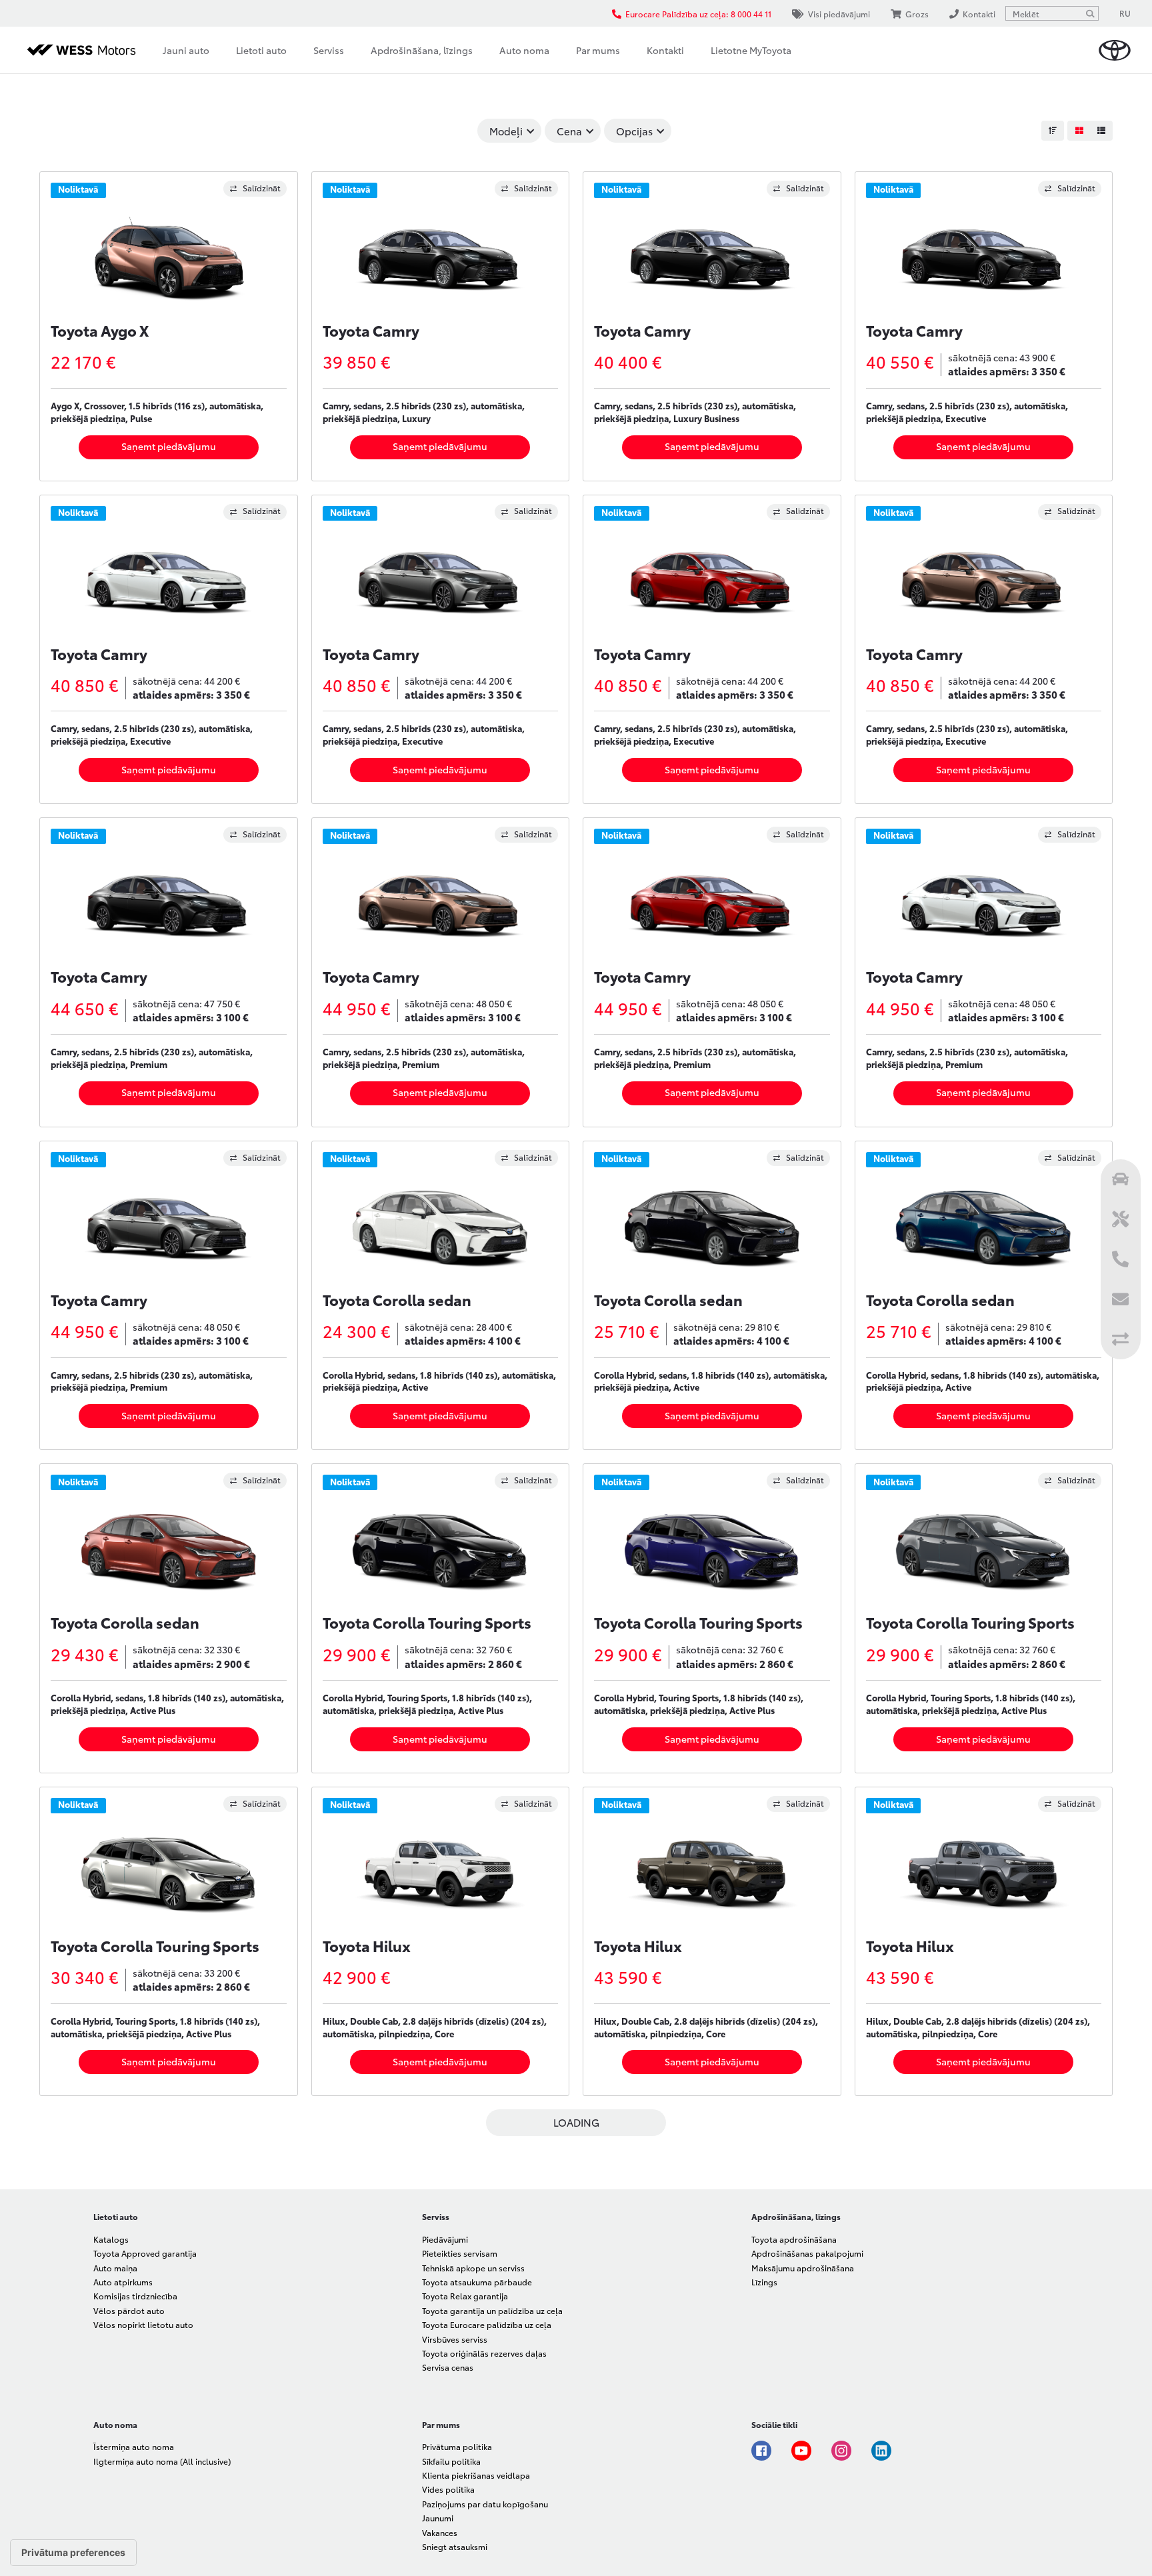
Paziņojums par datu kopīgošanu (485, 2504)
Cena (569, 131)
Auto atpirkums (123, 2282)
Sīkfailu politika (451, 2461)
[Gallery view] (1079, 131)
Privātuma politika (457, 2446)
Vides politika (448, 2489)
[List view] (1101, 131)
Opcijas (634, 131)
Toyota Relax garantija (465, 2296)
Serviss (329, 50)
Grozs (917, 14)
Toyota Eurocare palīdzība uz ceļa (487, 2324)
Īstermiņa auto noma (134, 2446)
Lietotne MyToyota (751, 50)
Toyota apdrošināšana (794, 2239)
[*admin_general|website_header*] (1115, 50)
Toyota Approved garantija (145, 2253)
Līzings (764, 2282)
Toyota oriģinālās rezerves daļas (484, 2353)
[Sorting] (1053, 131)
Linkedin (881, 2451)
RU (1125, 13)
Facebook (761, 2451)
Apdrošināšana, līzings (422, 50)
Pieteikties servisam (460, 2253)
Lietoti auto (261, 50)
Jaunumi (438, 2518)
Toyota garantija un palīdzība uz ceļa (492, 2310)
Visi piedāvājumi (839, 14)
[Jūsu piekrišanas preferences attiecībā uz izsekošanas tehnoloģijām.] (73, 2553)
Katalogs (111, 2239)
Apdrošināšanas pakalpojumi (807, 2253)
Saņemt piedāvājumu (169, 446)
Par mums (598, 50)
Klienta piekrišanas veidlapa (476, 2475)
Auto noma (524, 50)
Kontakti (665, 50)
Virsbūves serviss (455, 2339)
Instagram (841, 2451)
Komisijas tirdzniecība (135, 2296)
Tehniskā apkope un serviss (473, 2268)
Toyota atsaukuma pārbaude (477, 2282)
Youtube (801, 2451)
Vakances (440, 2532)
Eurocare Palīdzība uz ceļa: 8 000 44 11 (698, 14)
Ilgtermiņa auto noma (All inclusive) (162, 2461)
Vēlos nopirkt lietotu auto (143, 2324)
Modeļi (506, 131)
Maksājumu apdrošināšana (803, 2268)
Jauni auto (186, 50)
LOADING (576, 2122)
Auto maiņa (115, 2268)
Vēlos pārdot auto (129, 2310)
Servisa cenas (448, 2367)
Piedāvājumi (445, 2239)
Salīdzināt (262, 188)
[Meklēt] (1090, 13)
